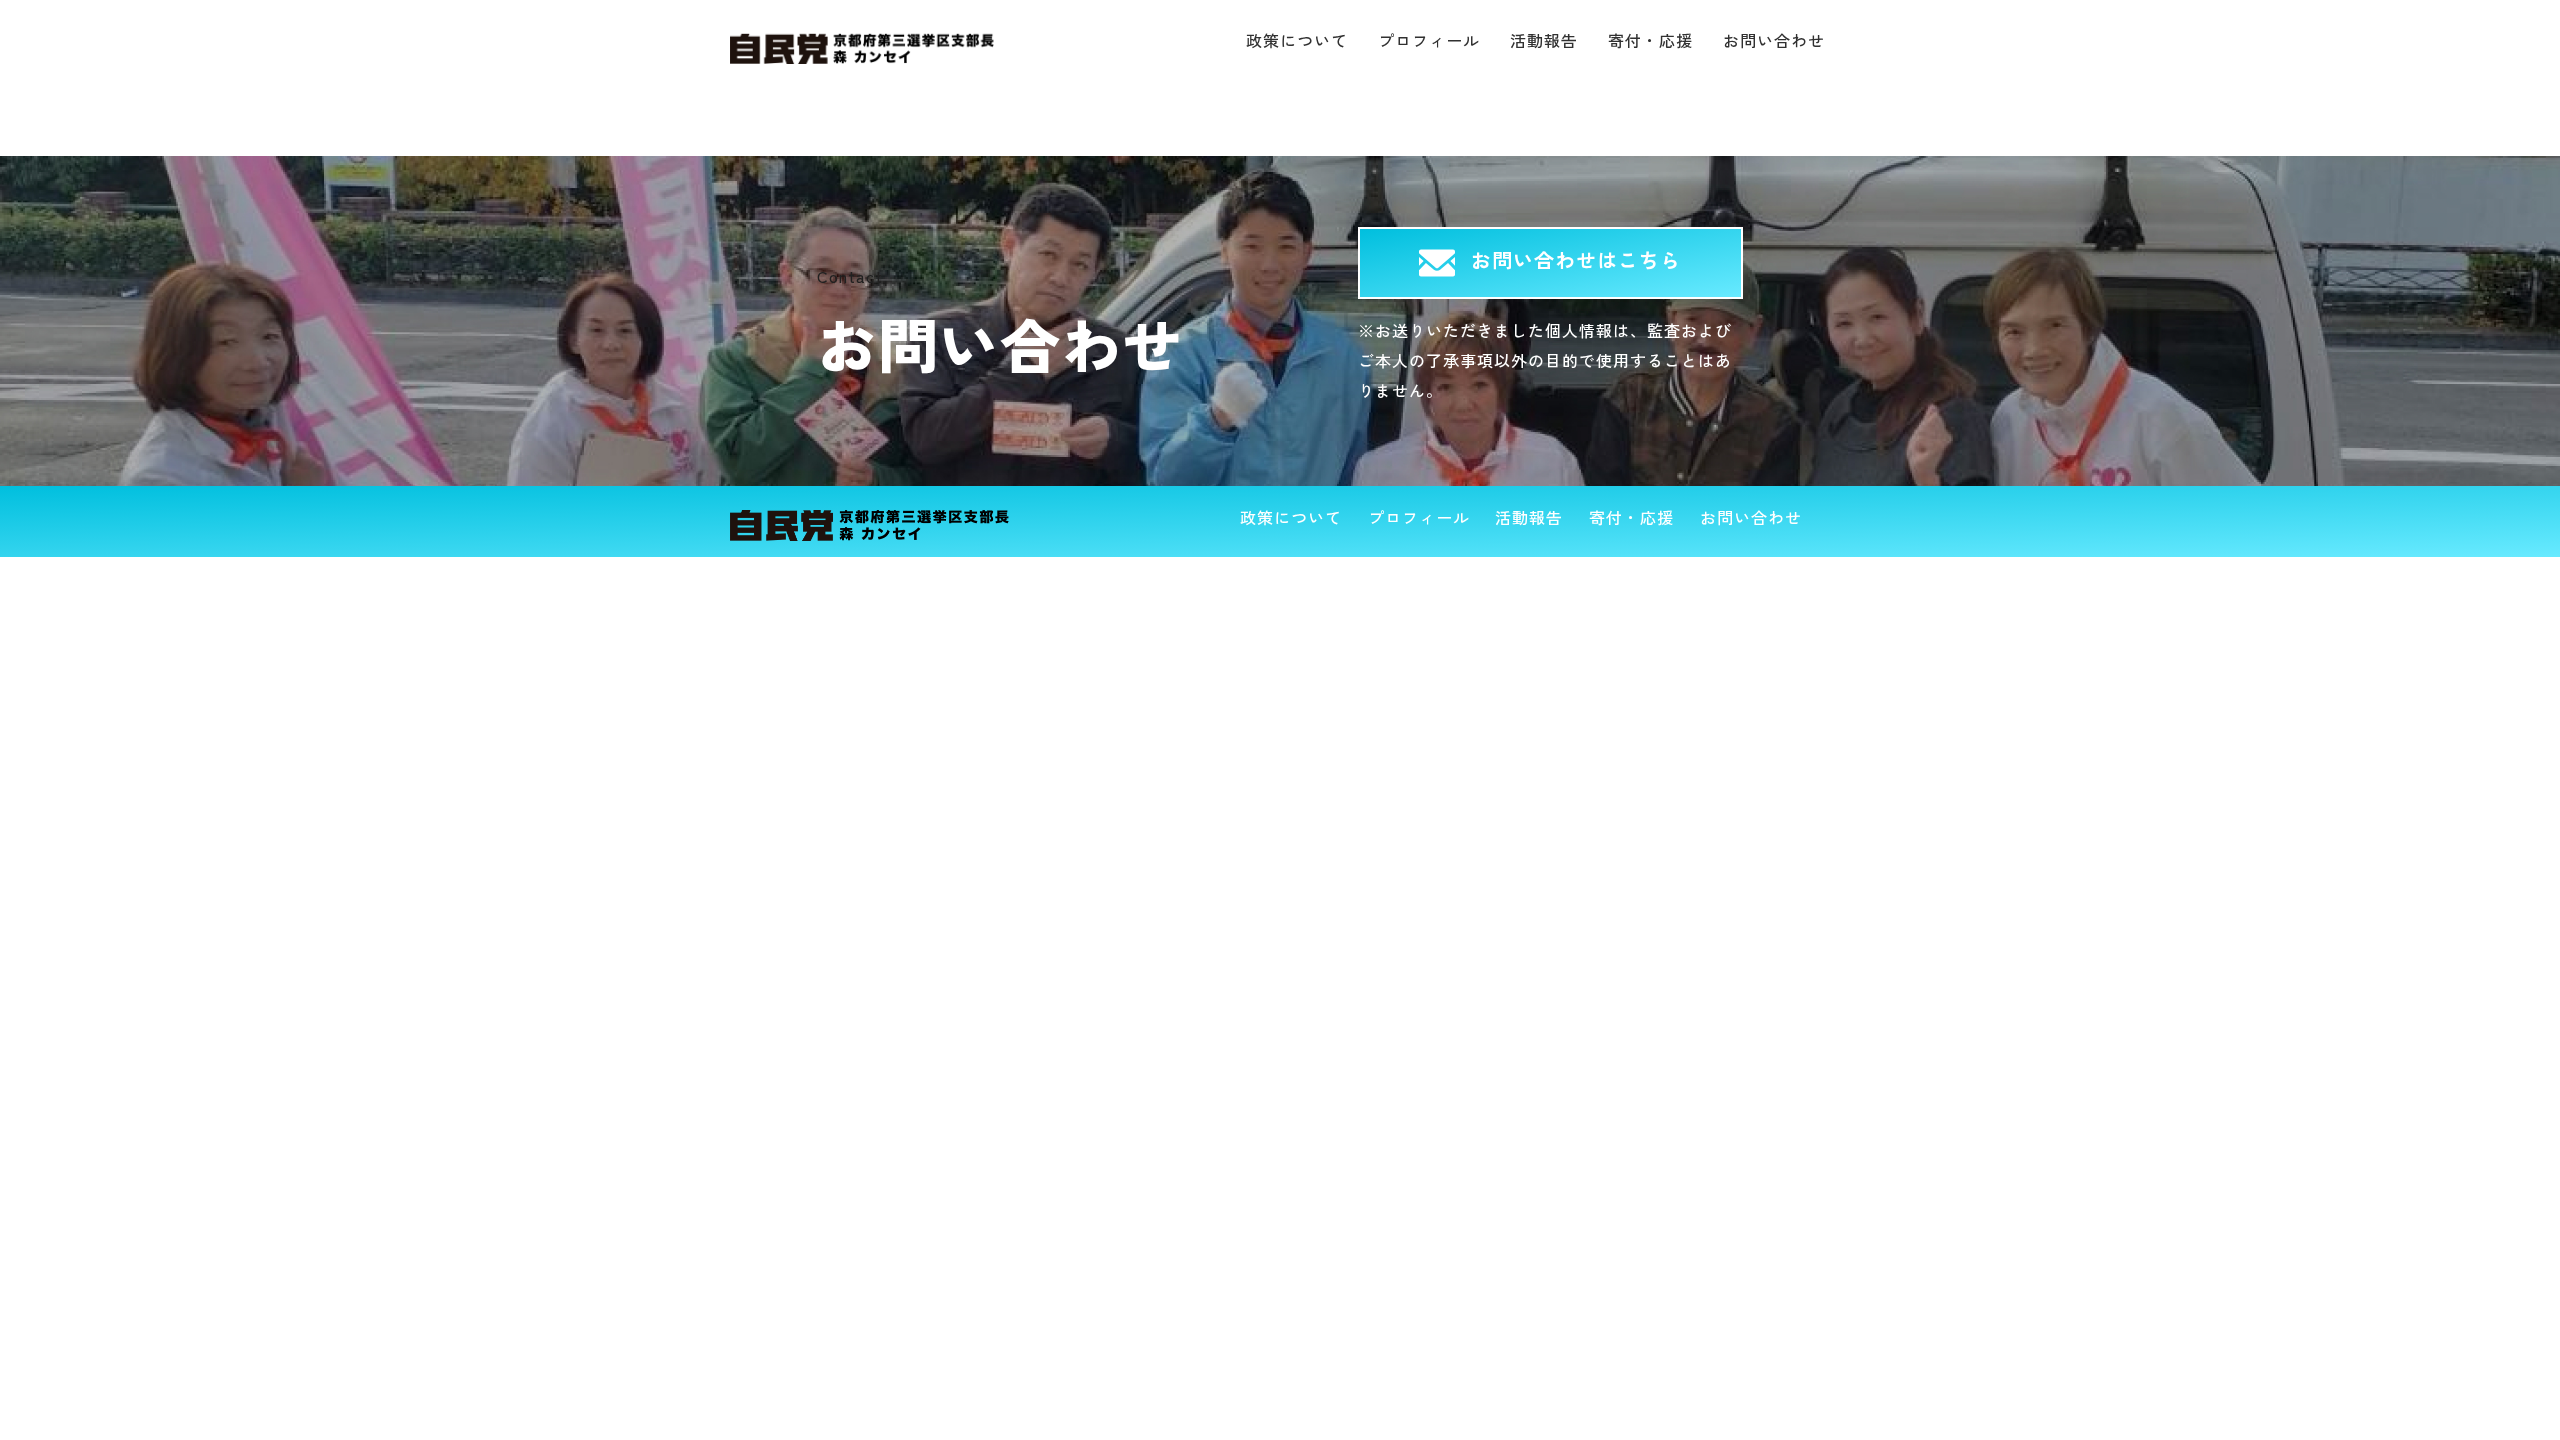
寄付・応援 (1650, 40)
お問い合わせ (1774, 40)
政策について (1297, 40)
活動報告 (1544, 40)
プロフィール (1429, 40)
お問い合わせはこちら (1576, 259)
